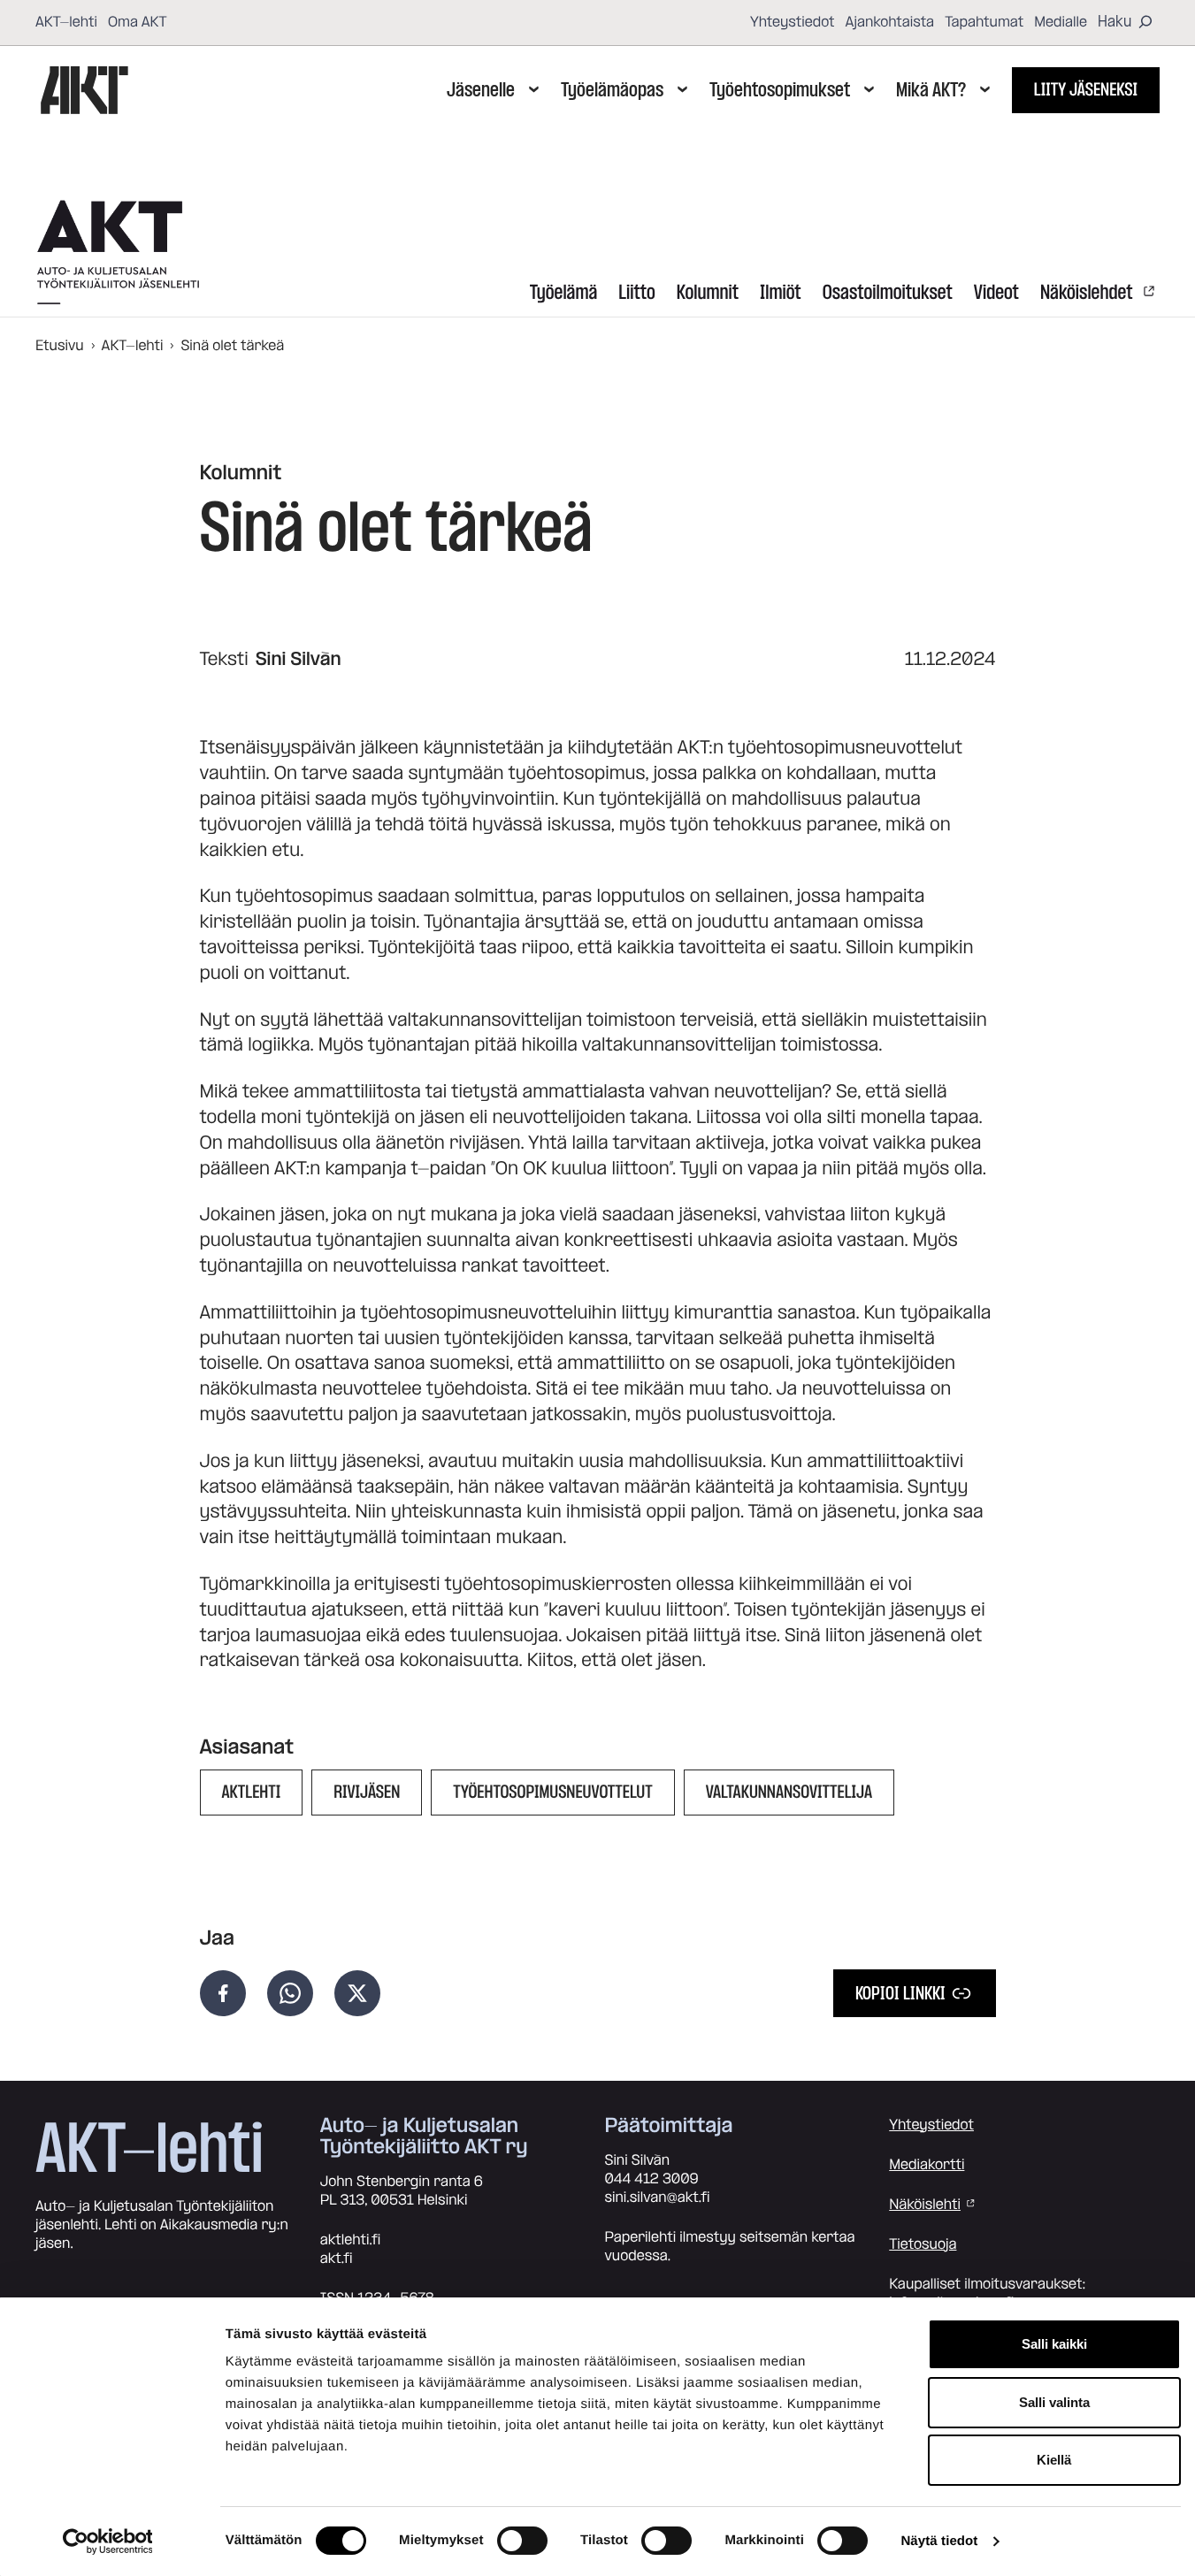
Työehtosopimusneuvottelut (552, 1792)
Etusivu (60, 346)
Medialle (1061, 22)
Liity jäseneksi (1086, 90)
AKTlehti (252, 1792)
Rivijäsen (367, 1792)
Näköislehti (925, 2205)
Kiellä (1054, 2460)
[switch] (522, 2541)
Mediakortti (927, 2165)
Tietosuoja (923, 2244)
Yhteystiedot (793, 22)
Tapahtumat (984, 22)
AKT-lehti (66, 22)
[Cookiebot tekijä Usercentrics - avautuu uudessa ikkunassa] (107, 2542)
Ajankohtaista (890, 22)
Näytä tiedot (939, 2541)
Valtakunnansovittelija (789, 1792)
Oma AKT (138, 22)
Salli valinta (1054, 2402)
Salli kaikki (1054, 2344)
